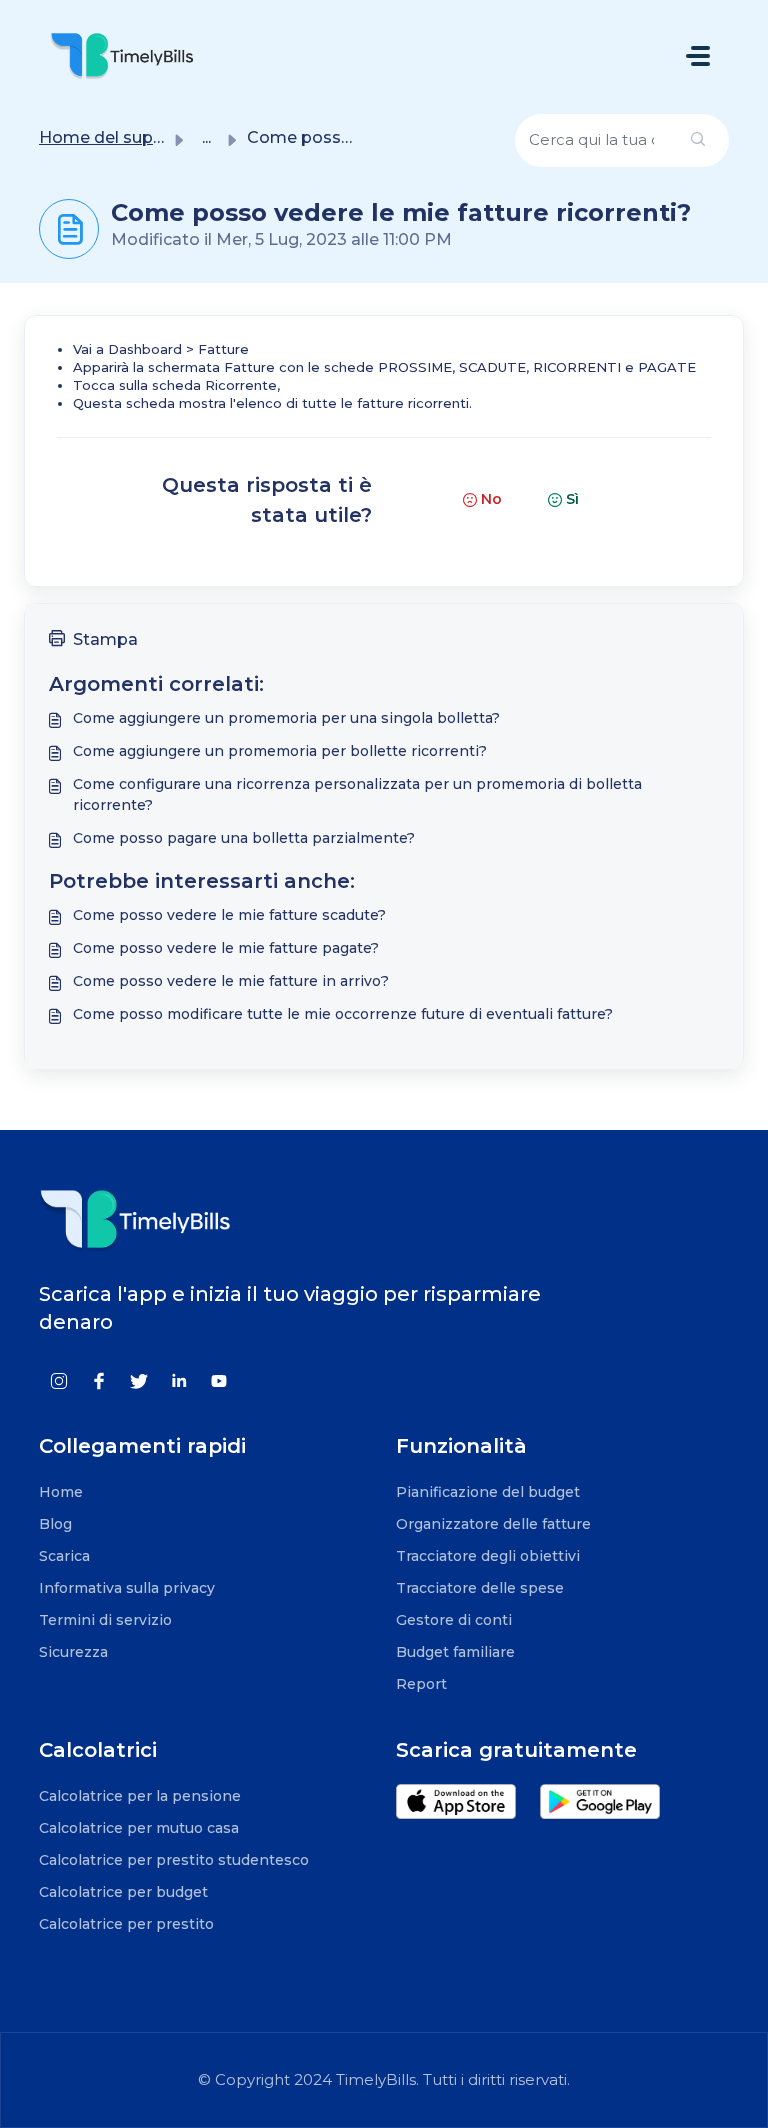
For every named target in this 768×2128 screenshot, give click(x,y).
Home (61, 1492)
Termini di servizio (105, 1620)
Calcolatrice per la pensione (140, 1796)
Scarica (64, 1556)
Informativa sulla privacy (127, 1588)
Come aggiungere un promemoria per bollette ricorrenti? (280, 751)
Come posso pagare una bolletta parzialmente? (244, 838)
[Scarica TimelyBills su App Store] (468, 1810)
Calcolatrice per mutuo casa (139, 1828)
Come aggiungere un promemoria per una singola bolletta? (286, 718)
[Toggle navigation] (698, 56)
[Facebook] (99, 1380)
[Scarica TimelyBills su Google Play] (610, 1810)
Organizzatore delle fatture (493, 1524)
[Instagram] (59, 1380)
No (491, 499)
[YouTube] (219, 1380)
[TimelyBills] (122, 55)
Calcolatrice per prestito (126, 1924)
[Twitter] (139, 1380)
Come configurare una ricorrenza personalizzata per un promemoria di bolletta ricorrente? (357, 794)
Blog (55, 1524)
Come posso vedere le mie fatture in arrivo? (231, 981)
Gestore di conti (454, 1620)
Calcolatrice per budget (123, 1892)
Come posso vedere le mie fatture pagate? (226, 948)
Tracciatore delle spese (480, 1588)
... (206, 137)
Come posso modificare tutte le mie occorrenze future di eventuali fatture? (343, 1014)
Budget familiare (455, 1652)
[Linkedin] (179, 1380)
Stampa (105, 639)
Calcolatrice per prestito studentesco (174, 1860)
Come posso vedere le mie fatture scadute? (229, 915)
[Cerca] (698, 140)
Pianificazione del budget (488, 1492)
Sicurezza (73, 1652)
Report (421, 1684)
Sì (572, 499)
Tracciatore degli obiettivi (488, 1556)
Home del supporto (119, 137)
